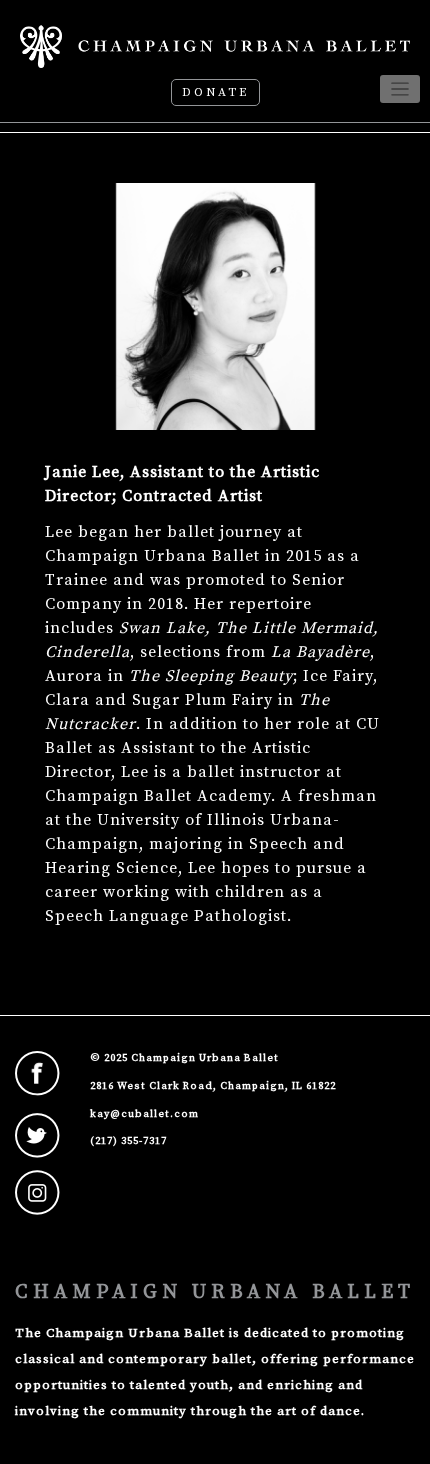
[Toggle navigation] (400, 89)
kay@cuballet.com (144, 1114)
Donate (215, 92)
